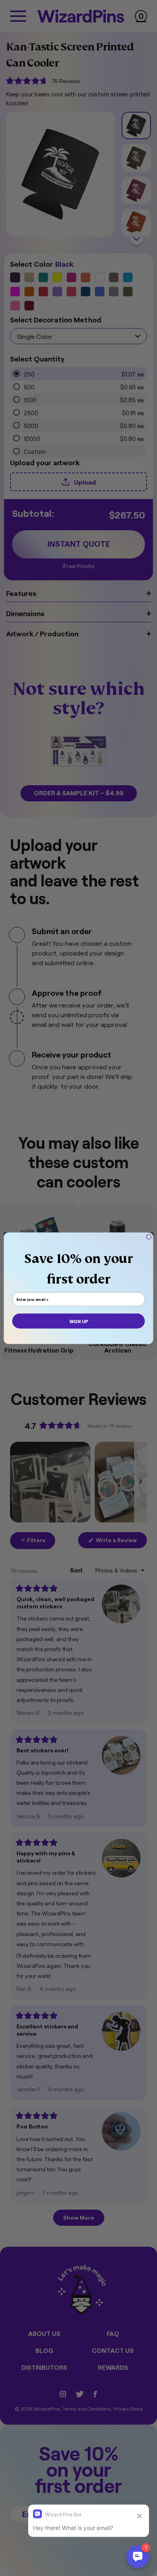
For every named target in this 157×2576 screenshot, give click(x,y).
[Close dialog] (149, 1237)
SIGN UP (78, 1321)
